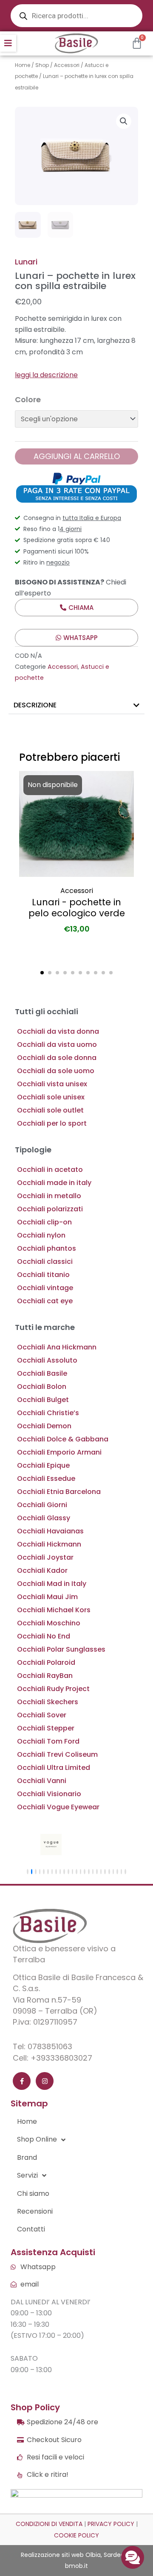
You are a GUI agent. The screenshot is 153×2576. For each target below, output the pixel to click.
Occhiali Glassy (44, 1518)
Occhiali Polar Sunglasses (61, 1649)
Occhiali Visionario (49, 1794)
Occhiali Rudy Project (53, 1689)
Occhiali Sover (42, 1715)
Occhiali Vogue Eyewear (58, 1807)
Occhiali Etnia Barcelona (59, 1492)
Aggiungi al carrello (77, 456)
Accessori (67, 65)
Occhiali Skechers (48, 1702)
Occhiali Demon (44, 1426)
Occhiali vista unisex (52, 1084)
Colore (28, 399)
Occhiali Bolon (42, 1387)
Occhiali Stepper (46, 1728)
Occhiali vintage (45, 1288)
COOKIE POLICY (76, 2535)
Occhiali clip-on (44, 1222)
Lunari (26, 262)
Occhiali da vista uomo (57, 1045)
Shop (42, 65)
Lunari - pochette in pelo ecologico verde (77, 908)
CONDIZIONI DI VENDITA (49, 2524)
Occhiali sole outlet (50, 1110)
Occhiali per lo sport (52, 1123)
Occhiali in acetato (50, 1170)
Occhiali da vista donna (58, 1031)
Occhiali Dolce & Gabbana (63, 1439)
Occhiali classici (45, 1262)
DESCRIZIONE (35, 705)
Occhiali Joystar (45, 1557)
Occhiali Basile (42, 1373)
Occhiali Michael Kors (54, 1610)
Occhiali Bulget (43, 1400)
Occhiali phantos (47, 1248)
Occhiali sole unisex (51, 1097)
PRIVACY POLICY (111, 2524)
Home (23, 65)
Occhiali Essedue (46, 1479)
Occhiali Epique (43, 1465)
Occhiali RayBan (45, 1676)
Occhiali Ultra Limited (54, 1768)
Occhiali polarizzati (50, 1209)
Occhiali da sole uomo (56, 1071)
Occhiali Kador (42, 1570)
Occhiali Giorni (42, 1505)
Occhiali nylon (41, 1235)
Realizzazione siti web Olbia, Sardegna (76, 2555)
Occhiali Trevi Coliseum (57, 1754)
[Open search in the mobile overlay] (76, 16)
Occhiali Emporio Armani (59, 1452)
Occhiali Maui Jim (47, 1597)
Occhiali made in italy (54, 1183)
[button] (8, 43)
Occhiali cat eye (45, 1301)
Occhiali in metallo (49, 1196)
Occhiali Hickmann (49, 1544)
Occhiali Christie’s (48, 1413)
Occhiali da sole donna (57, 1058)
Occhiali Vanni (42, 1781)
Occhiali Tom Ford (48, 1741)
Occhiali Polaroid (46, 1662)
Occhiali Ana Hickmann (57, 1347)
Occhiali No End (44, 1636)
